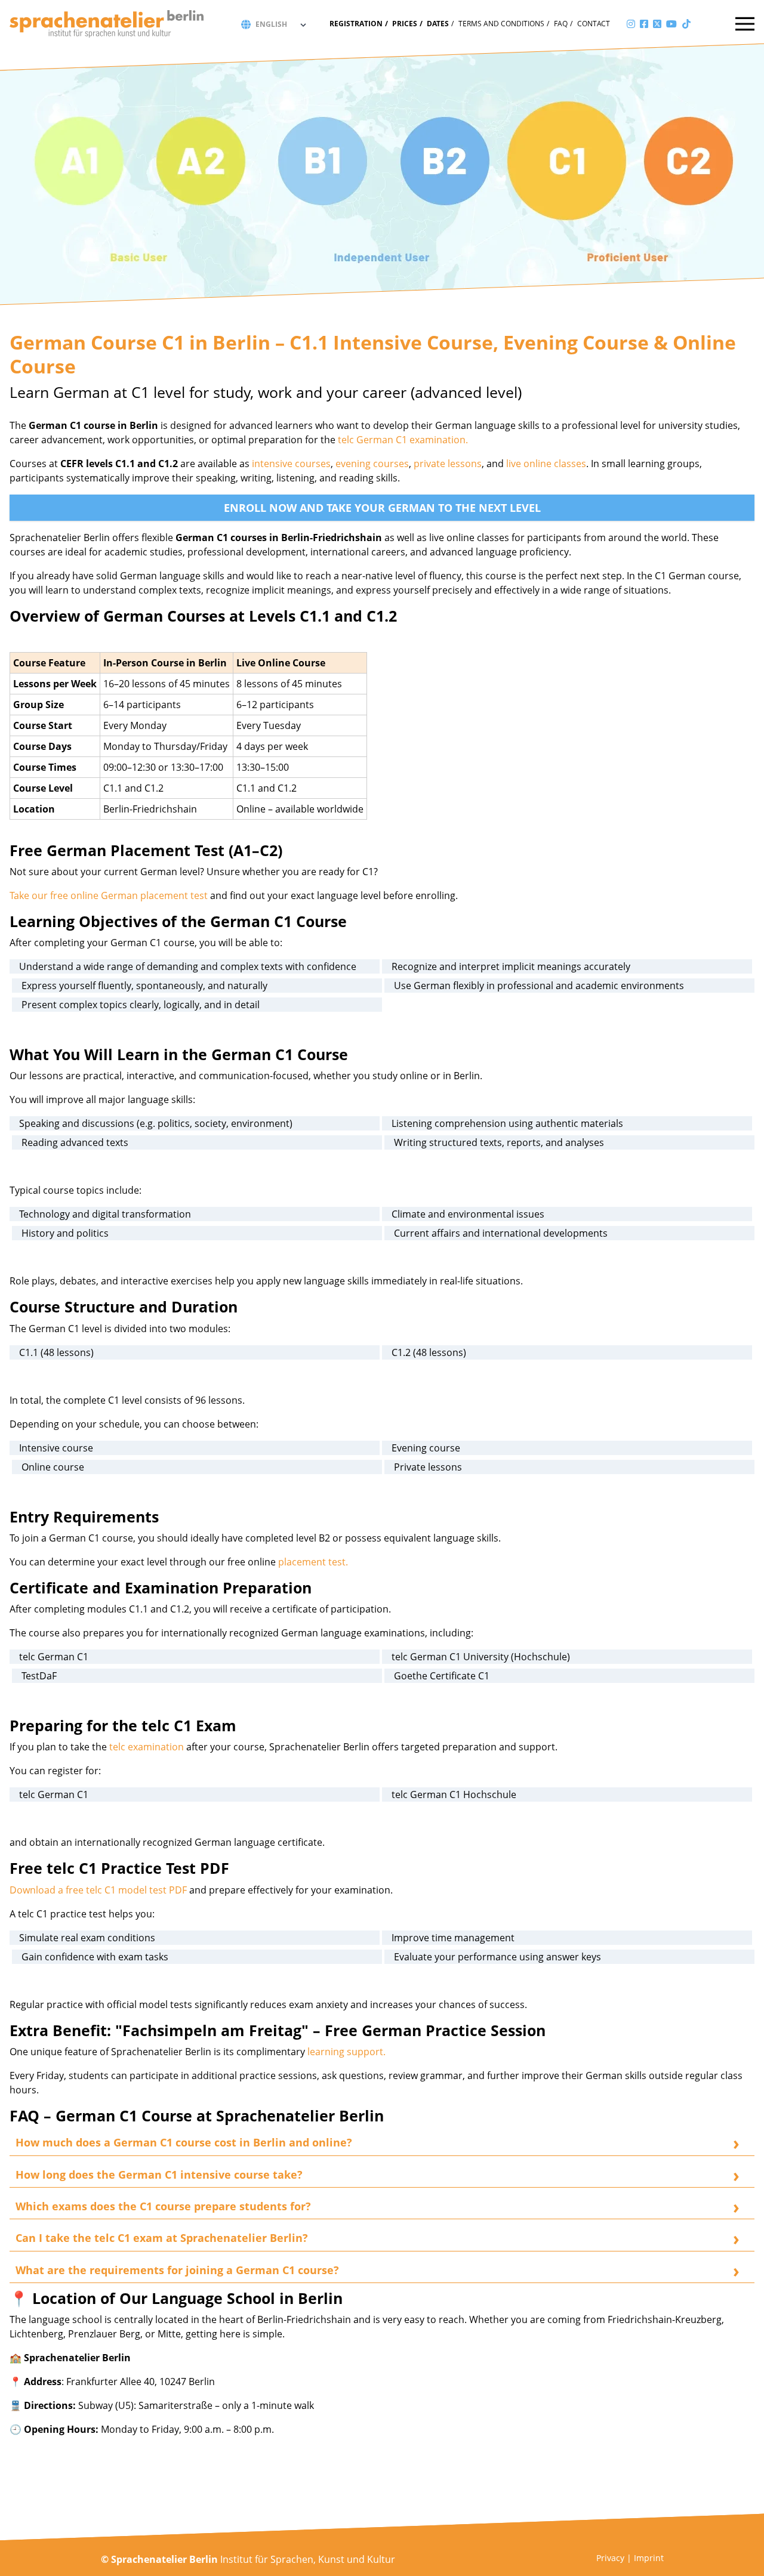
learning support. (345, 2052)
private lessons (446, 464)
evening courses (372, 464)
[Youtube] (671, 24)
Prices (405, 24)
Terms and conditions (501, 24)
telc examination (145, 1747)
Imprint (649, 2558)
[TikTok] (686, 24)
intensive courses (291, 464)
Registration (356, 24)
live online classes (546, 464)
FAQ (561, 24)
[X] (657, 24)
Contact (594, 24)
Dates (438, 24)
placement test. (313, 1562)
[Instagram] (631, 24)
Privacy (610, 2558)
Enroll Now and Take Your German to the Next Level (382, 508)
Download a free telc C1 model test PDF (98, 1890)
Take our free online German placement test (110, 895)
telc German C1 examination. (403, 440)
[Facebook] (644, 24)
